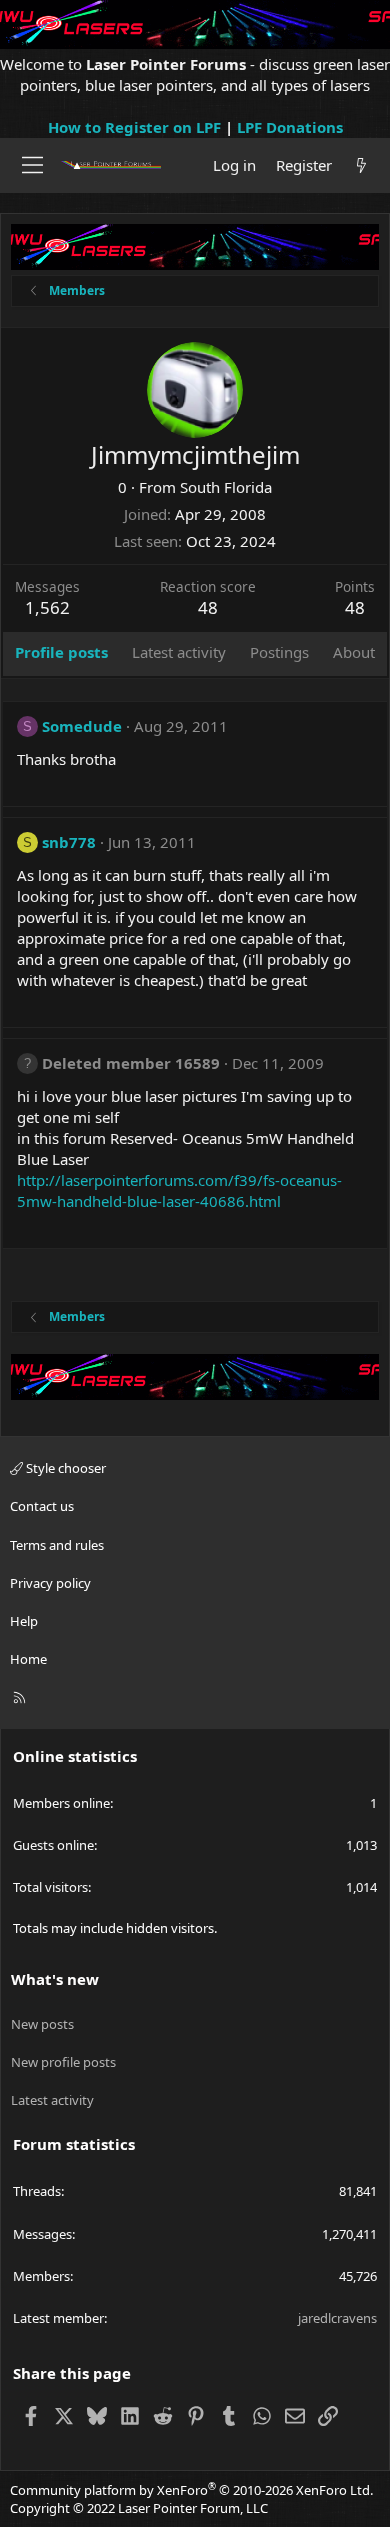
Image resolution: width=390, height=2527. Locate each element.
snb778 (69, 842)
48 (355, 607)
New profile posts (63, 2062)
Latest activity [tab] (179, 652)
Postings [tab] (279, 652)
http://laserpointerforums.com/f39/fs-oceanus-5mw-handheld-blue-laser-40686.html (179, 1190)
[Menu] (32, 165)
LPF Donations (290, 127)
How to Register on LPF (134, 127)
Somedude (82, 726)
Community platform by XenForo (191, 2490)
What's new (55, 1979)
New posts (42, 2024)
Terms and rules (57, 1545)
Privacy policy (50, 1583)
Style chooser (64, 1468)
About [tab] (354, 652)
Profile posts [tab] (61, 652)
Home (28, 1659)
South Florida (226, 487)
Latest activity (52, 2100)
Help (24, 1621)
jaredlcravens (337, 2318)
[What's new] (361, 165)
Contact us (42, 1506)
